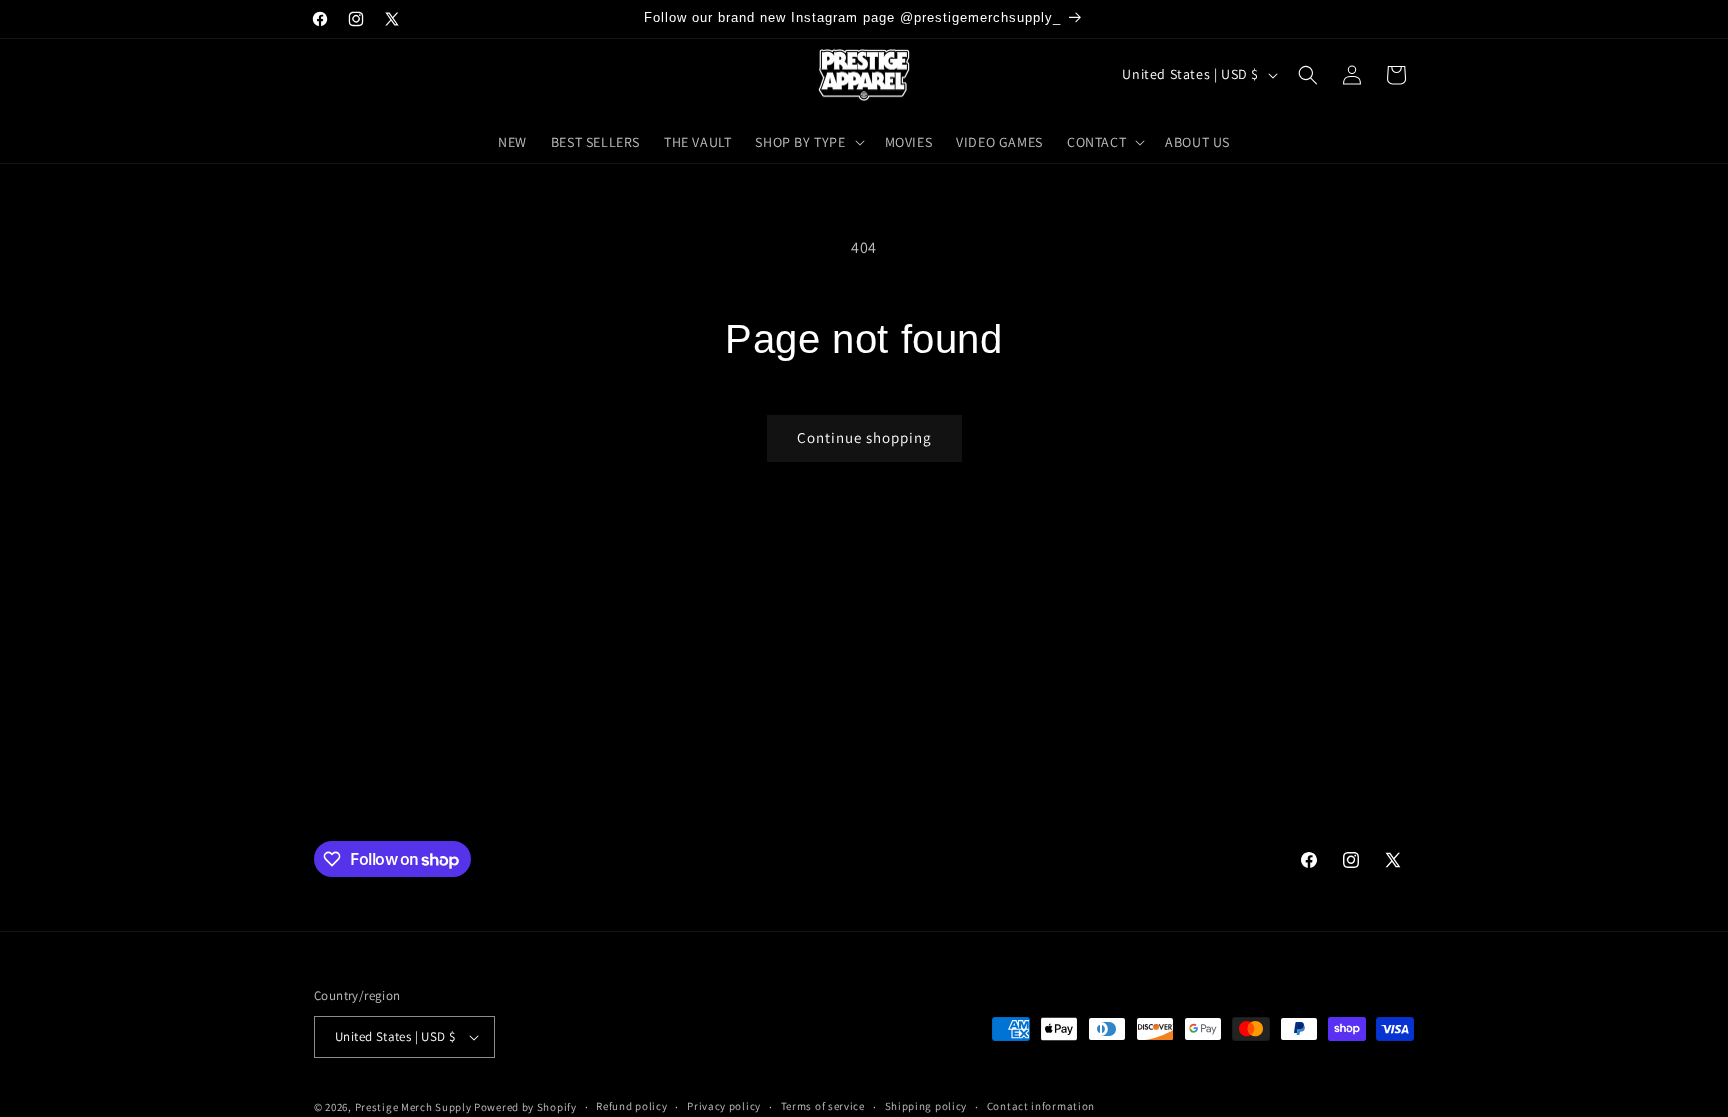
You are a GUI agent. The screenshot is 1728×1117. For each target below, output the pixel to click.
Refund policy (631, 1106)
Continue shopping (864, 437)
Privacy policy (724, 1106)
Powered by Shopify (525, 1107)
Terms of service (823, 1106)
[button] (807, 142)
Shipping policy (926, 1106)
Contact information (1041, 1106)
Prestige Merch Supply (413, 1107)
